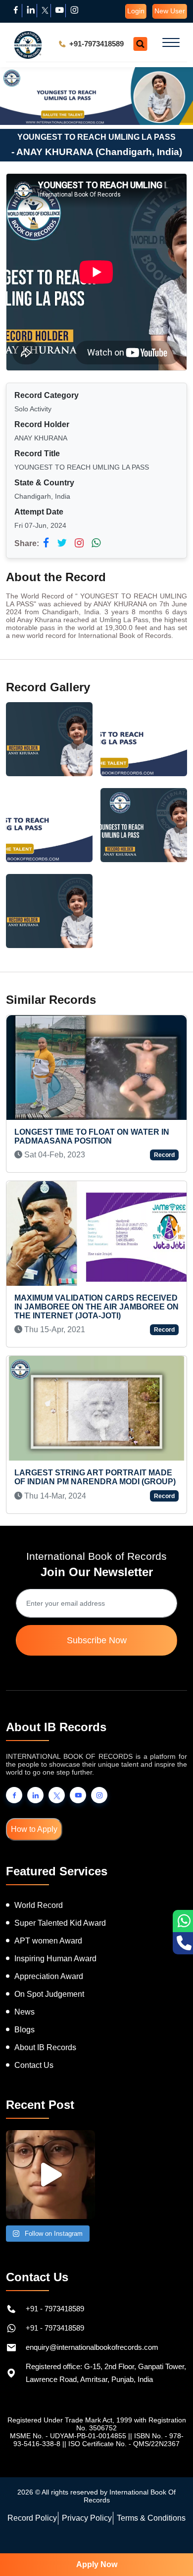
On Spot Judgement (49, 1994)
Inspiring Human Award (55, 1959)
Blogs (24, 2030)
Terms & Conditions (151, 2518)
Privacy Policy (87, 2518)
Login (136, 11)
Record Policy (32, 2518)
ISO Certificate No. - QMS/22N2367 (124, 2444)
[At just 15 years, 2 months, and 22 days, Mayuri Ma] (50, 2175)
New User (170, 11)
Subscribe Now (97, 1640)
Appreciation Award (49, 1976)
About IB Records (45, 2047)
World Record (39, 1905)
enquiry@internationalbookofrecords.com (92, 2347)
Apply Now (97, 2564)
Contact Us (34, 2065)
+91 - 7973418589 (55, 2309)
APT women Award (48, 1941)
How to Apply (34, 1829)
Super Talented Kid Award (60, 1923)
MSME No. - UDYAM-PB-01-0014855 (68, 2436)
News (24, 2012)
